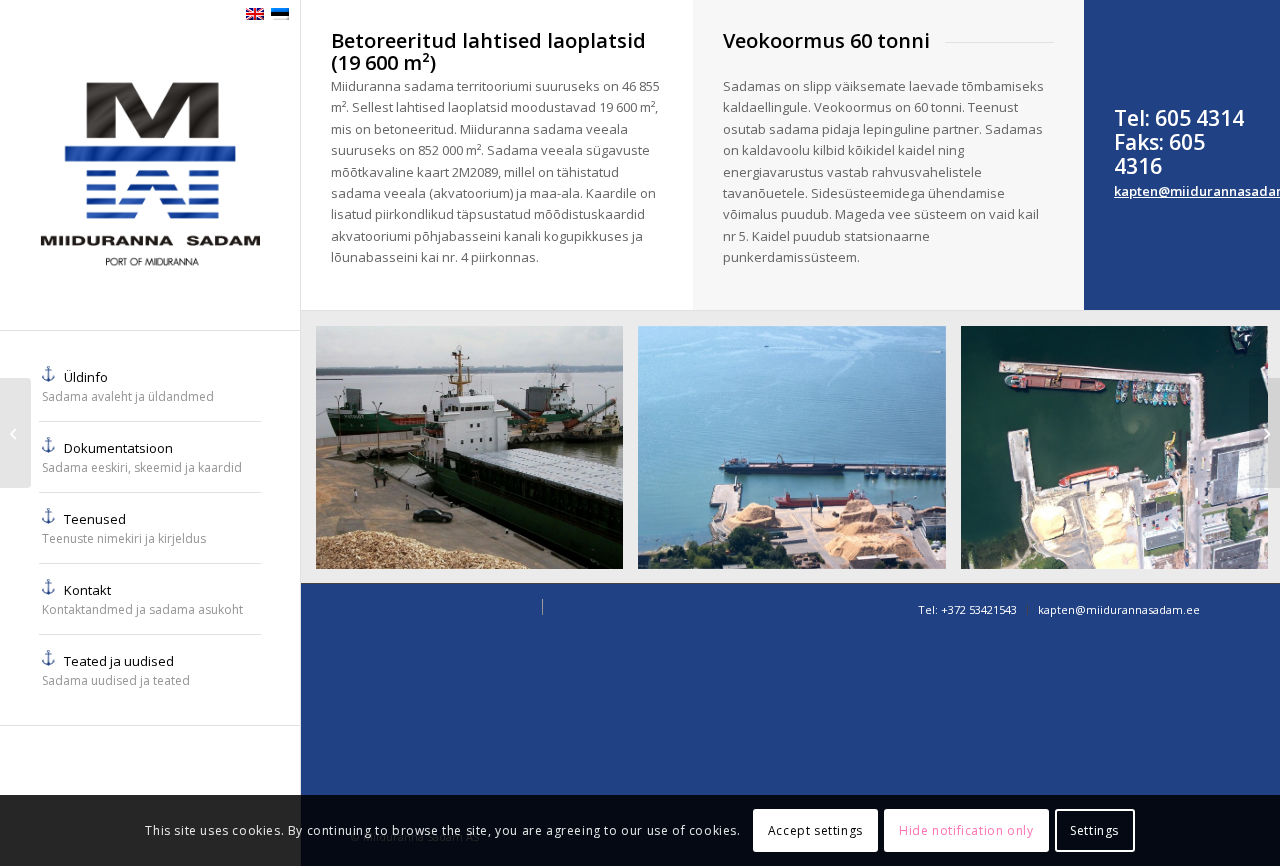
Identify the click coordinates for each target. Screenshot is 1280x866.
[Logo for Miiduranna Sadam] (150, 180)
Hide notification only (966, 830)
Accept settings (815, 830)
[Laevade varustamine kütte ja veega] (15, 433)
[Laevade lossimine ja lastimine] (1264, 433)
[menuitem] (150, 386)
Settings (1094, 830)
